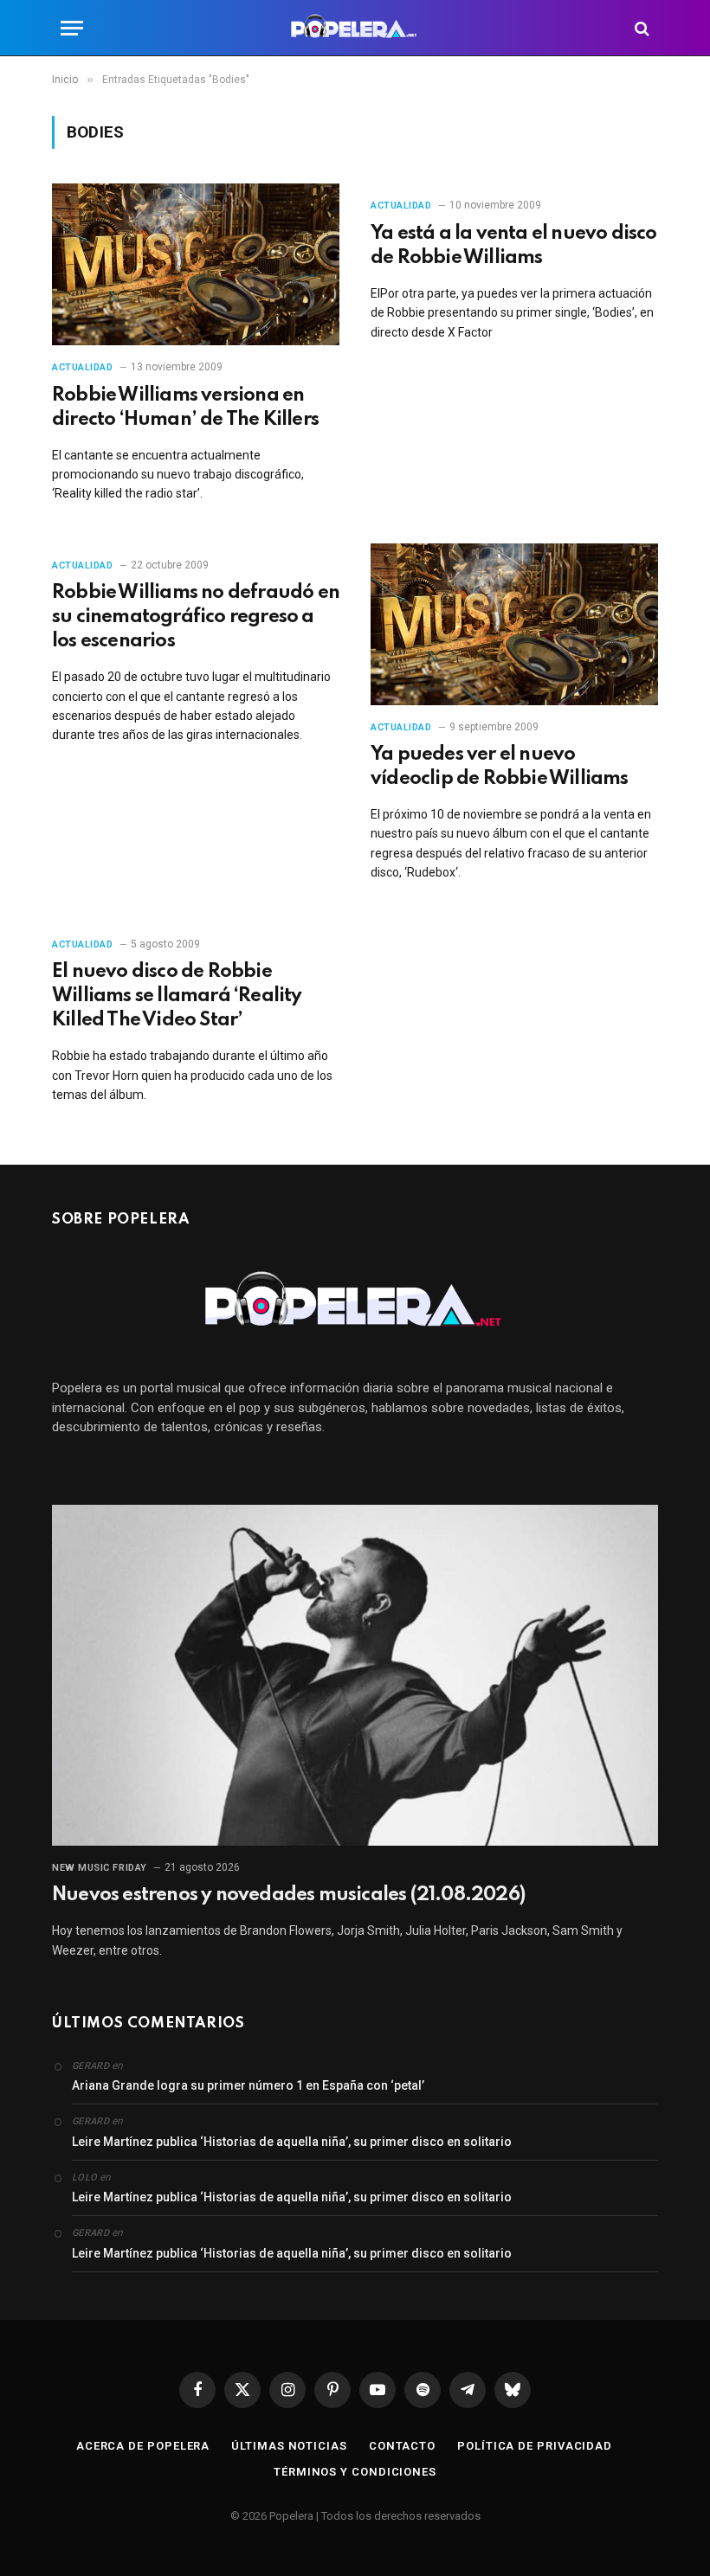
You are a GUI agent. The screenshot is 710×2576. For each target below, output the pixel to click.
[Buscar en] (640, 28)
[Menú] (72, 28)
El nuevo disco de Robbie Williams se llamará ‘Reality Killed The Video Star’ (177, 996)
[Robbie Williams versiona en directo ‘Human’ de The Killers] (196, 264)
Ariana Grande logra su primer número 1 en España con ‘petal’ (248, 2085)
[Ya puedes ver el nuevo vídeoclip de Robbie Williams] (514, 624)
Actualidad (83, 367)
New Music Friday (100, 1868)
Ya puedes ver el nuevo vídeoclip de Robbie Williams (500, 767)
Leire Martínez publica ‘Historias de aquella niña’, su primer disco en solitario (292, 2142)
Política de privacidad (535, 2446)
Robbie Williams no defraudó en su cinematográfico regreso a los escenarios (196, 617)
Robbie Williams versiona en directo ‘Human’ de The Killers (185, 408)
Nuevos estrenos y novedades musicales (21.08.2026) (288, 1895)
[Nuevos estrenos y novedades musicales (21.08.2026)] (355, 1675)
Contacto (402, 2446)
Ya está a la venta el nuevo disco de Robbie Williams (514, 246)
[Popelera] (355, 28)
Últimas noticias (289, 2446)
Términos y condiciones (355, 2472)
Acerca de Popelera (143, 2446)
